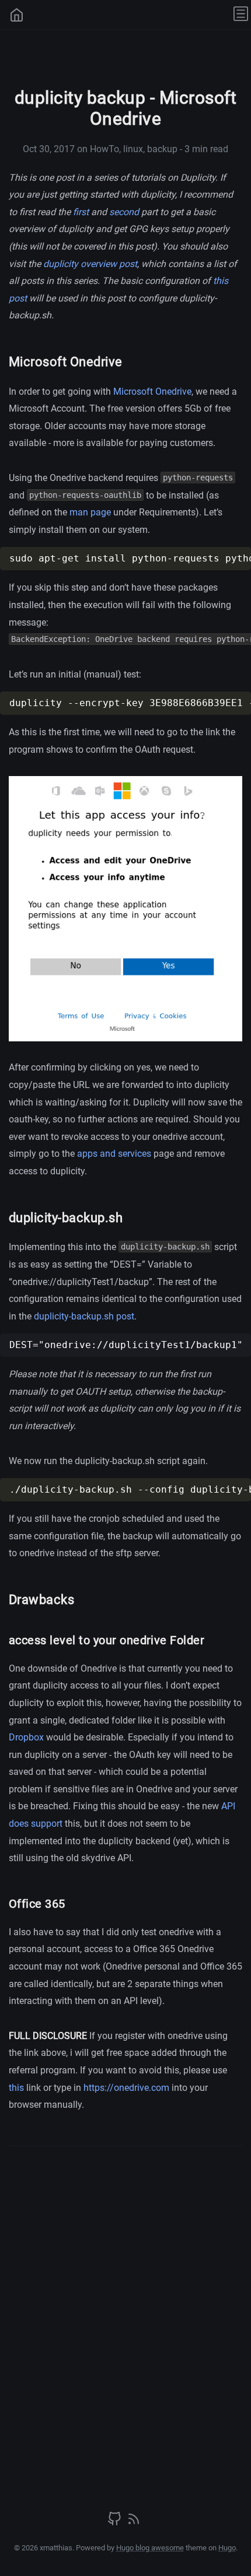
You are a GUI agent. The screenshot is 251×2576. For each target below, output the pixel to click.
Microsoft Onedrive (152, 392)
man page (90, 512)
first (81, 212)
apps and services (114, 1154)
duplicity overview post (90, 264)
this (16, 2088)
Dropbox (26, 1737)
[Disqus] (125, 2315)
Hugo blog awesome (150, 2548)
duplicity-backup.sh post (84, 1316)
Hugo (227, 2548)
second (124, 212)
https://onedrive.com (126, 2088)
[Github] (116, 2523)
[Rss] (134, 2523)
